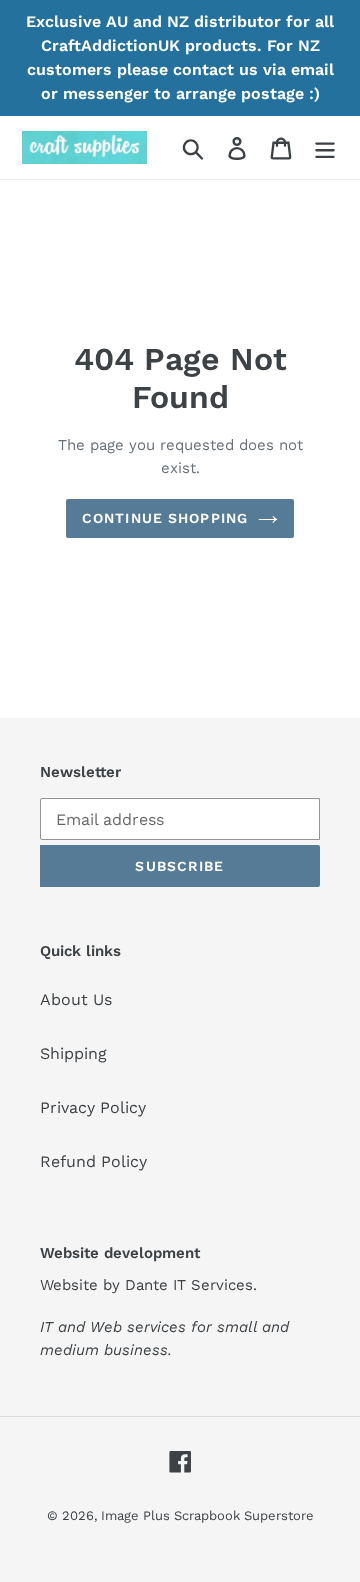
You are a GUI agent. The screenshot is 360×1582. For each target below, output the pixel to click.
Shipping (73, 1053)
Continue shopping (165, 518)
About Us (76, 999)
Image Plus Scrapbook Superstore (207, 1515)
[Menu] (325, 147)
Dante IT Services (189, 1285)
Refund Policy (93, 1161)
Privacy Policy (93, 1107)
